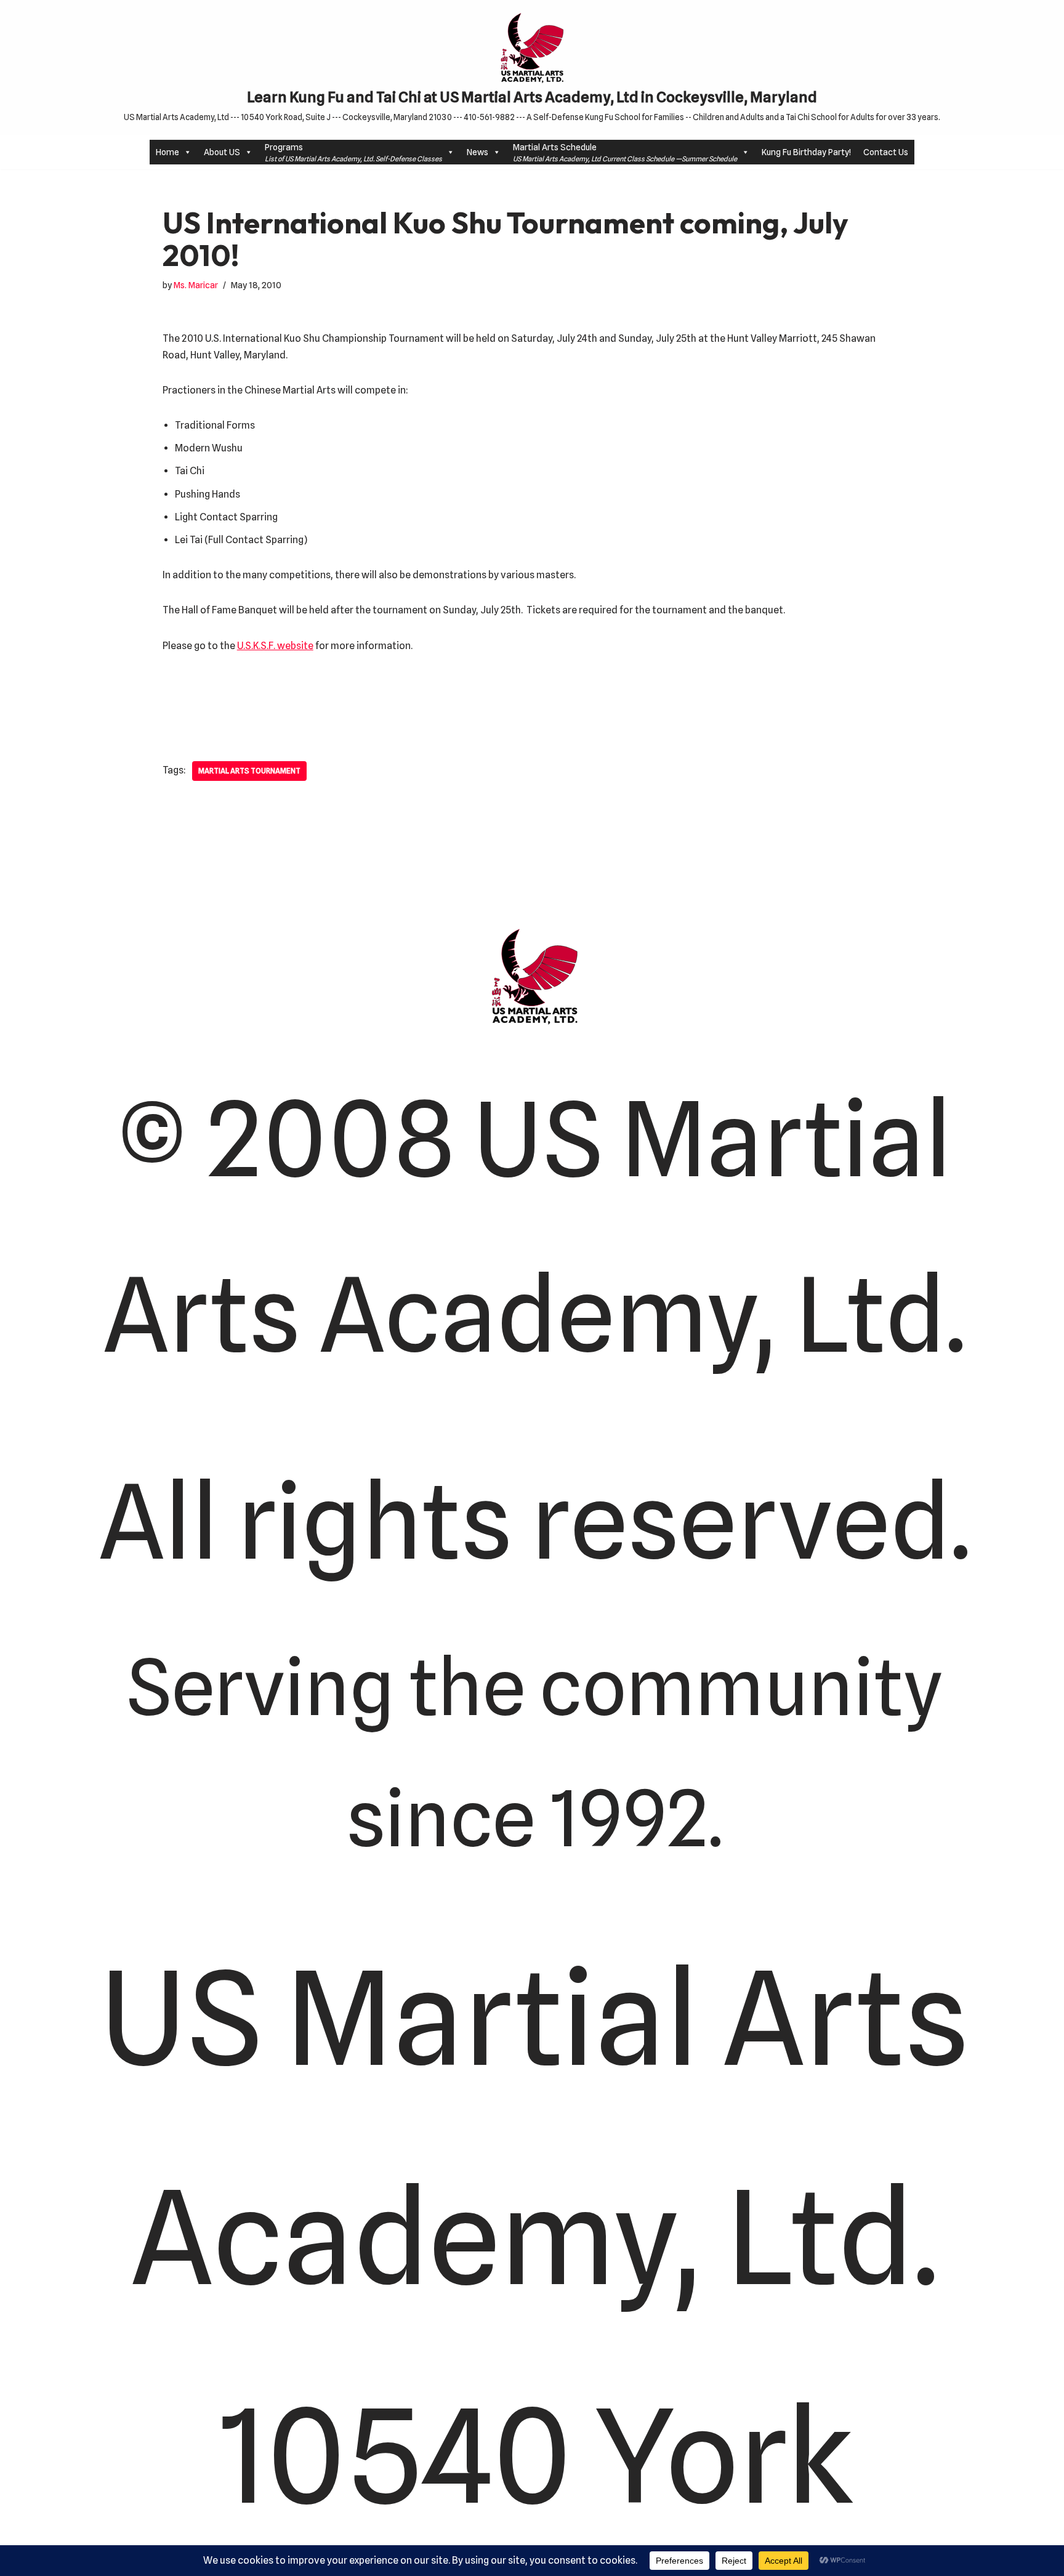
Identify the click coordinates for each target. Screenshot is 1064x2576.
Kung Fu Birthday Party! (806, 152)
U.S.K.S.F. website (275, 646)
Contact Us (886, 152)
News (478, 152)
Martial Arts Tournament (249, 771)
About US (222, 152)
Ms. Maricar (196, 285)
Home (167, 152)
